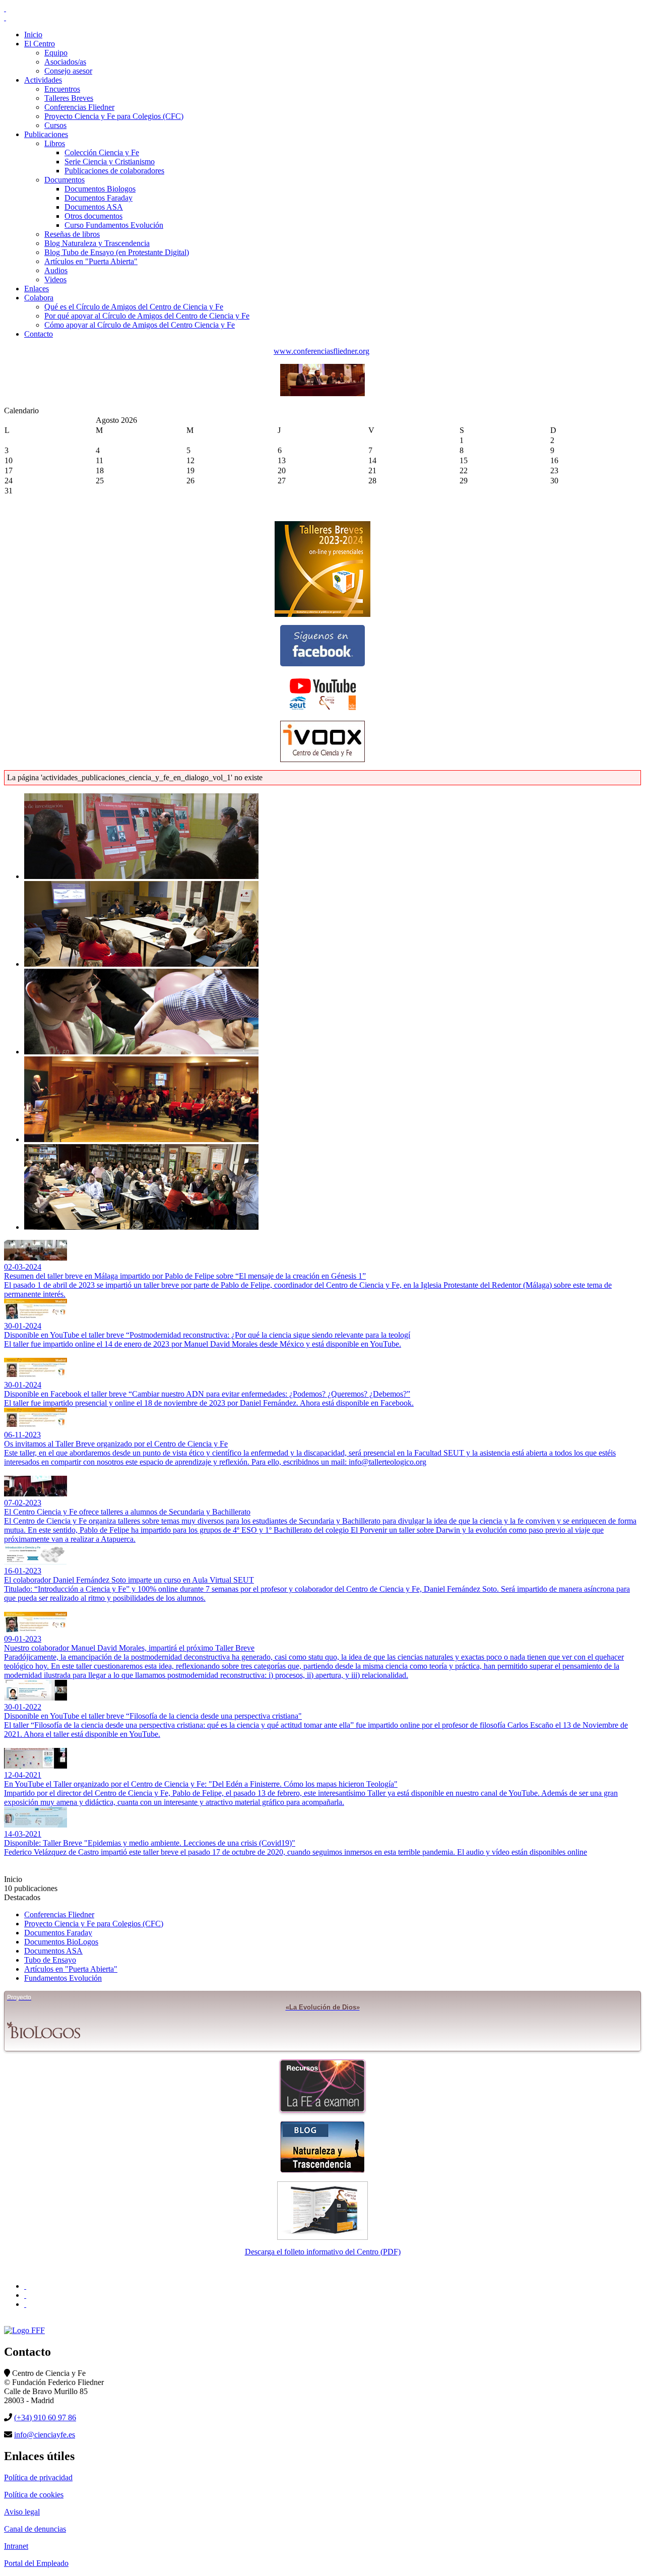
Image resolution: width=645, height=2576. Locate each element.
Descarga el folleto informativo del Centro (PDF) (323, 2252)
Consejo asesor (68, 71)
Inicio (33, 35)
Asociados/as (65, 62)
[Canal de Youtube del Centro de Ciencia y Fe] (322, 694)
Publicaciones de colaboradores (114, 171)
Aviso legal (22, 2512)
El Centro (40, 44)
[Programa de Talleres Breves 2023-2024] (322, 569)
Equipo (56, 53)
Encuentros (62, 89)
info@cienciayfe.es (45, 2435)
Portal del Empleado (36, 2563)
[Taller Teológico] (25, 2304)
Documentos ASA (94, 207)
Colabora (39, 298)
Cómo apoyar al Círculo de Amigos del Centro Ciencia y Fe (140, 325)
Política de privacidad (38, 2477)
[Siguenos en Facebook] (322, 646)
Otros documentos (93, 216)
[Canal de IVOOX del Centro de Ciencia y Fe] (322, 741)
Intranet (16, 2546)
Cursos (55, 125)
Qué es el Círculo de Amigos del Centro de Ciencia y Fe (134, 307)
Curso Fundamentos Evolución (114, 225)
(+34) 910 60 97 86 (45, 2417)
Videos (55, 279)
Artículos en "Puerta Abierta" (91, 261)
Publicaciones (46, 134)
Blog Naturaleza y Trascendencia (97, 243)
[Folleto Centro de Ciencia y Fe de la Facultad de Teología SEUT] (322, 2211)
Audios (56, 270)
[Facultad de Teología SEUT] (25, 2295)
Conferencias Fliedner (79, 107)
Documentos (64, 180)
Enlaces (37, 289)
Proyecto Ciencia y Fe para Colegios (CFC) (114, 116)
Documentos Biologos (100, 189)
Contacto (39, 334)
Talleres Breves (69, 98)
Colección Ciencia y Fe (102, 152)
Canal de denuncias (35, 2529)
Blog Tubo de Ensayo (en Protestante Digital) (117, 252)
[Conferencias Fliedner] (322, 393)
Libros (55, 143)
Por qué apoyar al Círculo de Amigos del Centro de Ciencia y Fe (147, 316)
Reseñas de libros (72, 234)
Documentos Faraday (99, 198)
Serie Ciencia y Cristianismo (110, 162)
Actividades (43, 80)
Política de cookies (34, 2495)
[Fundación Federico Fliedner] (25, 2286)
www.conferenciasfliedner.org (321, 351)
